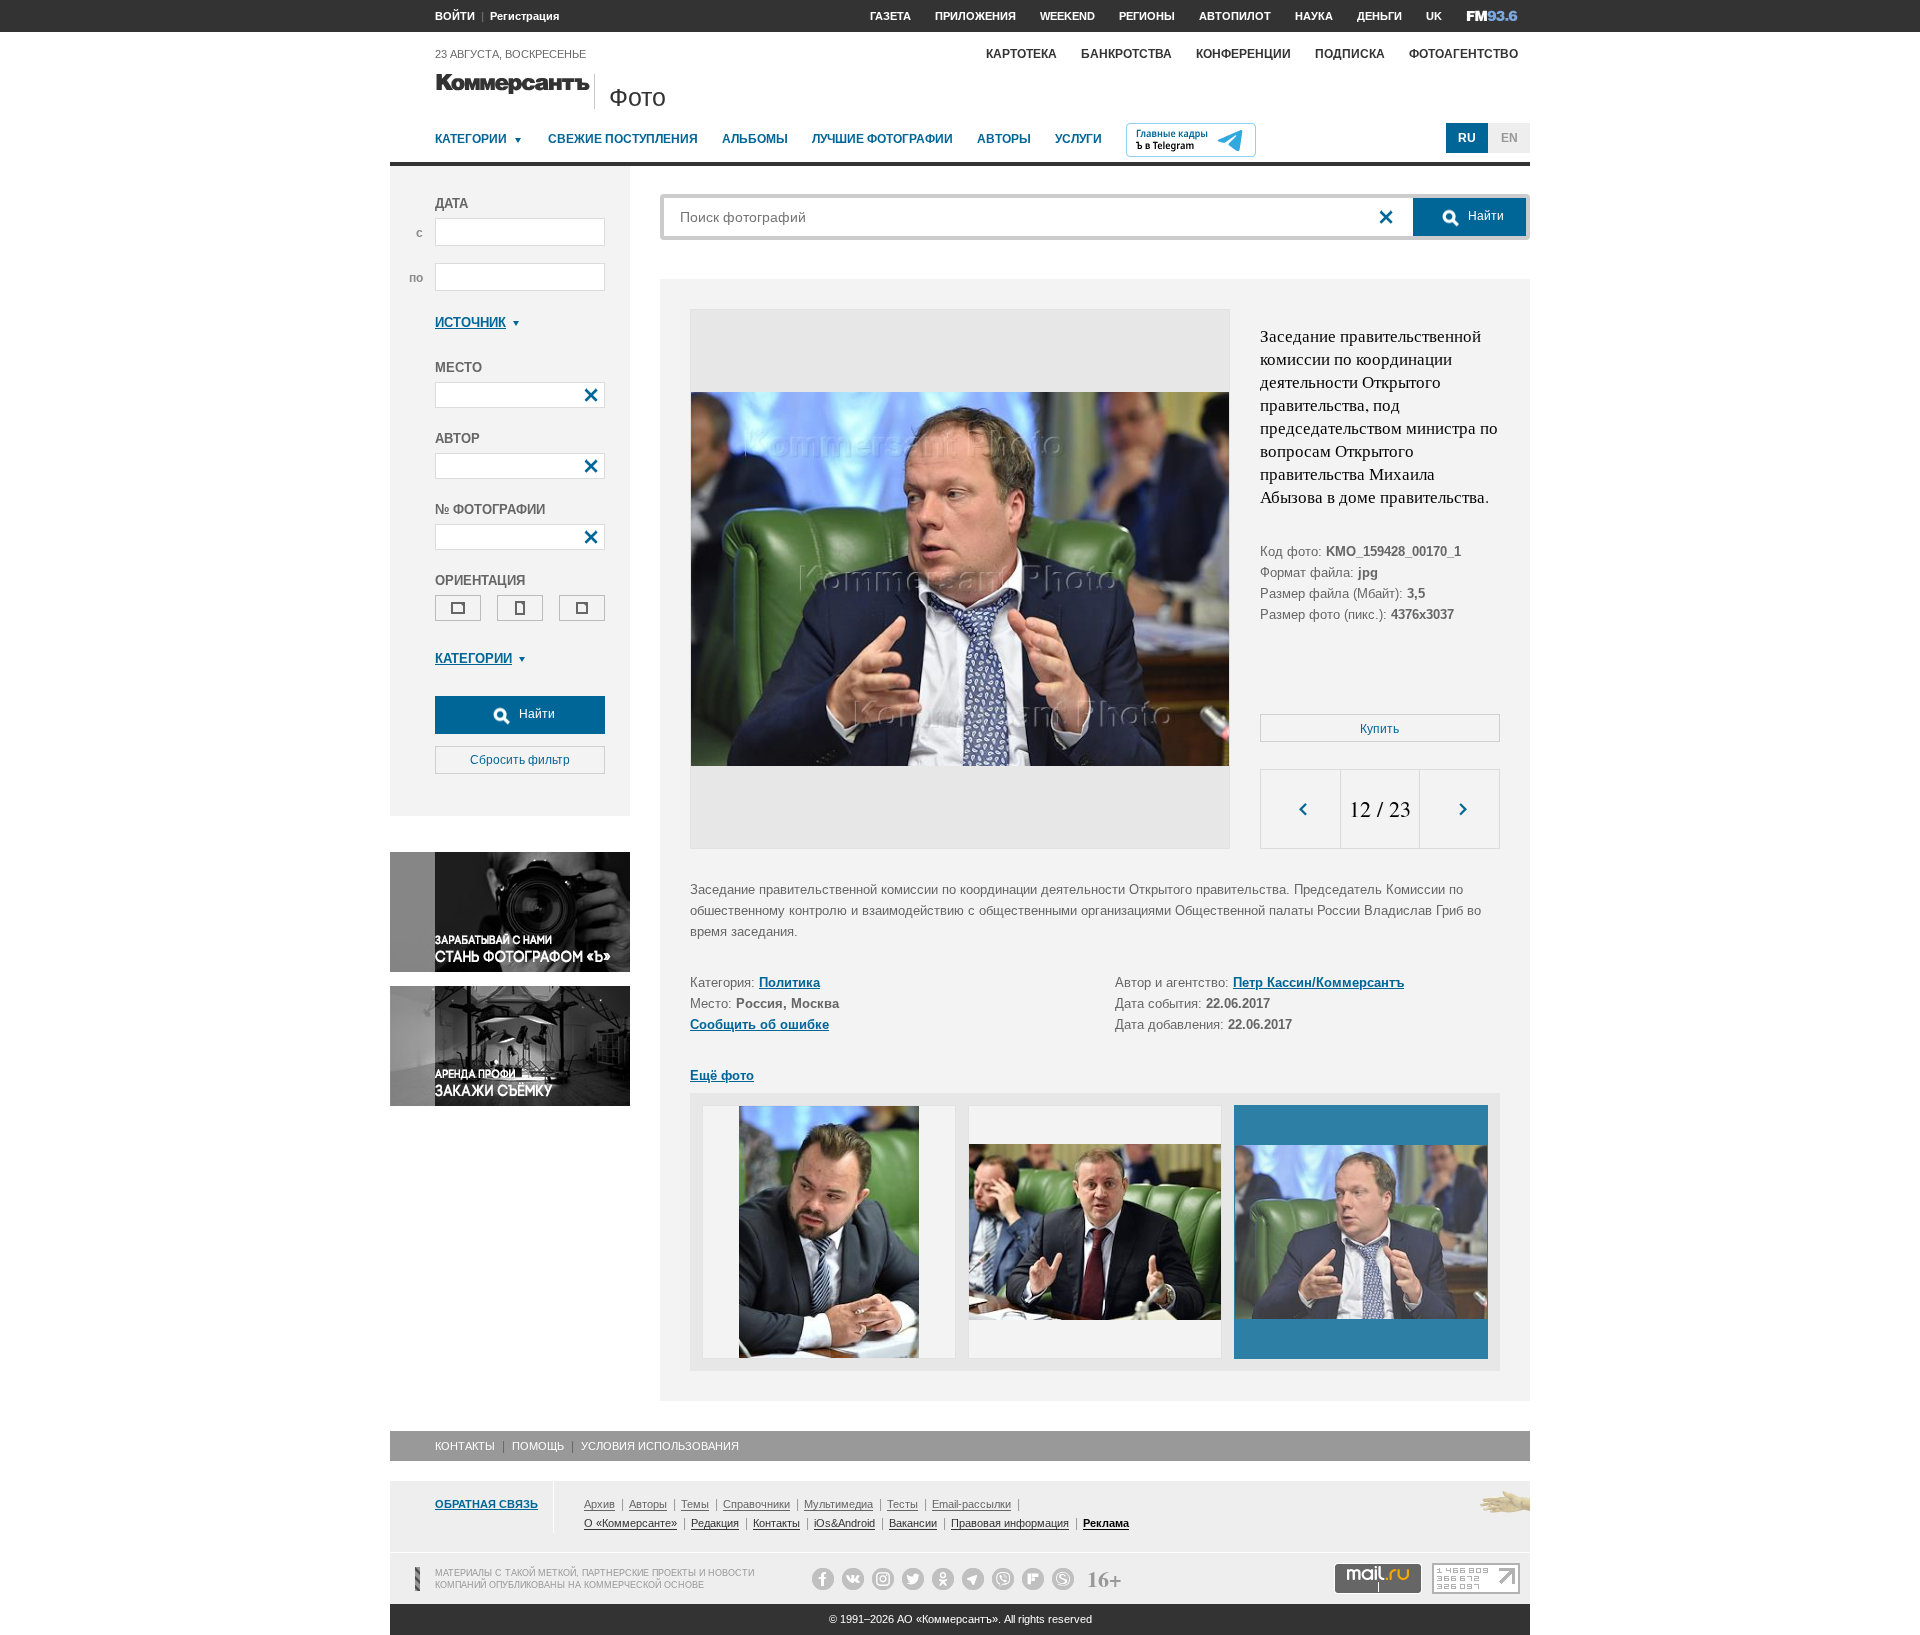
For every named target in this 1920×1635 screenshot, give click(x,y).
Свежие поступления (623, 139)
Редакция (715, 1523)
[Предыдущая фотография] (1300, 809)
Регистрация (524, 16)
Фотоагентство (1463, 54)
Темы (695, 1504)
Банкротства (1126, 54)
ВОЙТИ (455, 16)
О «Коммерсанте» (630, 1523)
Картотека (1021, 54)
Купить (1379, 729)
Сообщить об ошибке (759, 1024)
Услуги (1078, 139)
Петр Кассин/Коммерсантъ (1318, 982)
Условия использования (660, 1446)
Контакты (465, 1446)
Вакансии (913, 1523)
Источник (470, 322)
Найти (535, 714)
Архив (599, 1504)
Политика (789, 982)
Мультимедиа (838, 1504)
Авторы (1004, 139)
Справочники (756, 1504)
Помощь (538, 1446)
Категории (471, 139)
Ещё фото (722, 1075)
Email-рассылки (971, 1504)
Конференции (1243, 54)
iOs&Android (844, 1523)
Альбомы (755, 139)
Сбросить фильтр (520, 760)
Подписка (1350, 54)
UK (1434, 16)
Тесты (902, 1504)
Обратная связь (486, 1504)
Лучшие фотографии (882, 139)
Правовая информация (1010, 1523)
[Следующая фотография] (1459, 809)
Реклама (1106, 1523)
